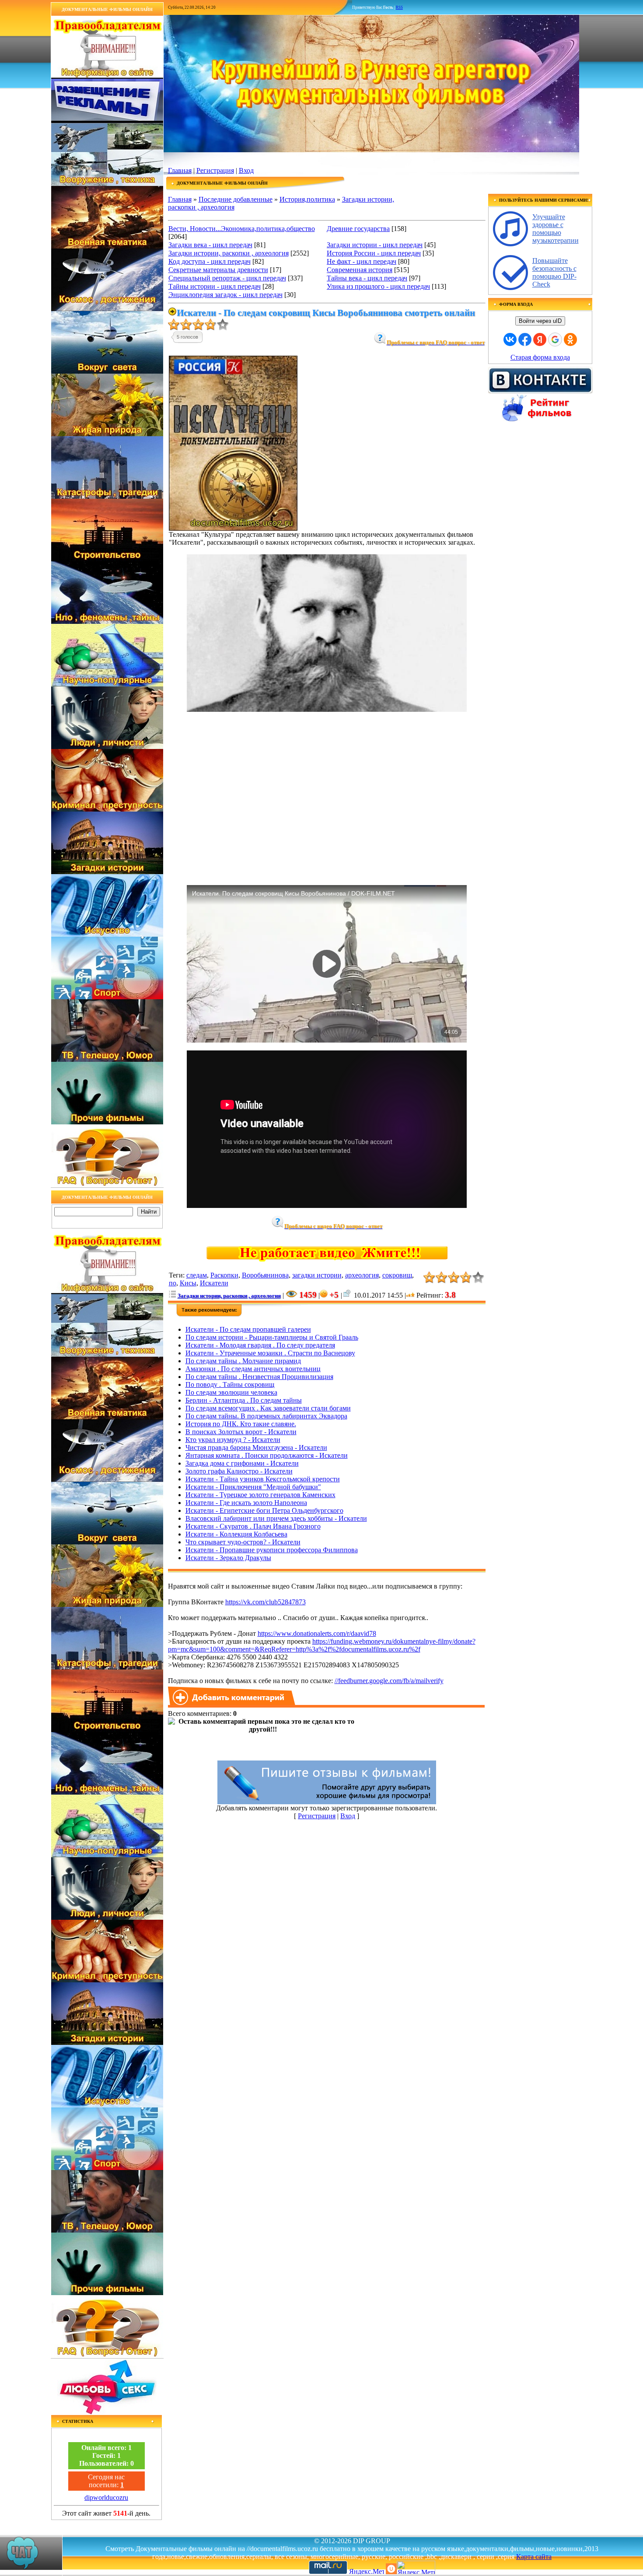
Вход (246, 170)
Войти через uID (540, 321)
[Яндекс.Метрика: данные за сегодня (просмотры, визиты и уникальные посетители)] (416, 2567)
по (173, 1283)
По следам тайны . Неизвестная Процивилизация (259, 1377)
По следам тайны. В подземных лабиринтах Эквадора (266, 1416)
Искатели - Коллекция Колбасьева (236, 1534)
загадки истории (317, 1275)
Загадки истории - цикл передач (375, 245)
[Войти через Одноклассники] (570, 339)
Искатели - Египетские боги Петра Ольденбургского (264, 1510)
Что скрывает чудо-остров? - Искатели (243, 1542)
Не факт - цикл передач (362, 261)
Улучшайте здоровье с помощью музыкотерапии (556, 229)
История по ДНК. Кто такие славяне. (241, 1424)
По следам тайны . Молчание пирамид (243, 1361)
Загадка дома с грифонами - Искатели (242, 1463)
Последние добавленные (236, 199)
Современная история (360, 270)
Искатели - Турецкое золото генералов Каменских (260, 1495)
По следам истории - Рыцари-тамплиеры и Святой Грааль (272, 1337)
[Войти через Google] (555, 339)
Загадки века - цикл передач (210, 245)
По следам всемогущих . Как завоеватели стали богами (268, 1408)
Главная (180, 170)
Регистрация (215, 170)
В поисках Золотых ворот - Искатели (241, 1432)
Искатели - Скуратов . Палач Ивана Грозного (253, 1526)
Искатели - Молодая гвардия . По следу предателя (260, 1345)
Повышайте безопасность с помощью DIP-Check (554, 272)
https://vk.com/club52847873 (266, 1602)
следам (197, 1275)
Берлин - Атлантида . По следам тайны (244, 1400)
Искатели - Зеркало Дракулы (228, 1558)
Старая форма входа (540, 357)
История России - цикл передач (374, 253)
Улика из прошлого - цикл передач (378, 286)
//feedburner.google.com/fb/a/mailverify (389, 1681)
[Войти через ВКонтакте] (510, 339)
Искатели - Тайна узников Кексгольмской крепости (263, 1479)
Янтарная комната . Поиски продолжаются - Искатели (267, 1455)
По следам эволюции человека (231, 1392)
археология (362, 1275)
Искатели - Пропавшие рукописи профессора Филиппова (272, 1550)
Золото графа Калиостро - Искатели (239, 1471)
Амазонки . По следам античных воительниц (253, 1369)
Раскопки (224, 1275)
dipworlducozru (106, 2497)
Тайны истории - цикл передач (215, 286)
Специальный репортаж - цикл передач (227, 278)
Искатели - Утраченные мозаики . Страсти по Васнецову (270, 1353)
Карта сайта (534, 2557)
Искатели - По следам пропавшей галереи (248, 1329)
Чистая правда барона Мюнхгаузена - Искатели (256, 1447)
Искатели (214, 1283)
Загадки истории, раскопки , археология (229, 253)
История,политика (307, 199)
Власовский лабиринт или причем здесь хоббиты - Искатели (276, 1518)
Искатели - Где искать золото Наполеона (246, 1503)
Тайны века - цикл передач (367, 278)
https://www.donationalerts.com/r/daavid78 (317, 1633)
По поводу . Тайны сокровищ (230, 1384)
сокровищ (397, 1275)
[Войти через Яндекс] (540, 339)
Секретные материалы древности (218, 270)
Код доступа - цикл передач (210, 261)
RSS (399, 7)
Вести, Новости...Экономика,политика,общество (242, 229)
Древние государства (358, 229)
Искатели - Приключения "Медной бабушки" (253, 1487)
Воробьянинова (265, 1275)
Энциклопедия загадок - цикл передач (225, 295)
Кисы (188, 1283)
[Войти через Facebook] (525, 339)
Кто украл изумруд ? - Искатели (233, 1440)
